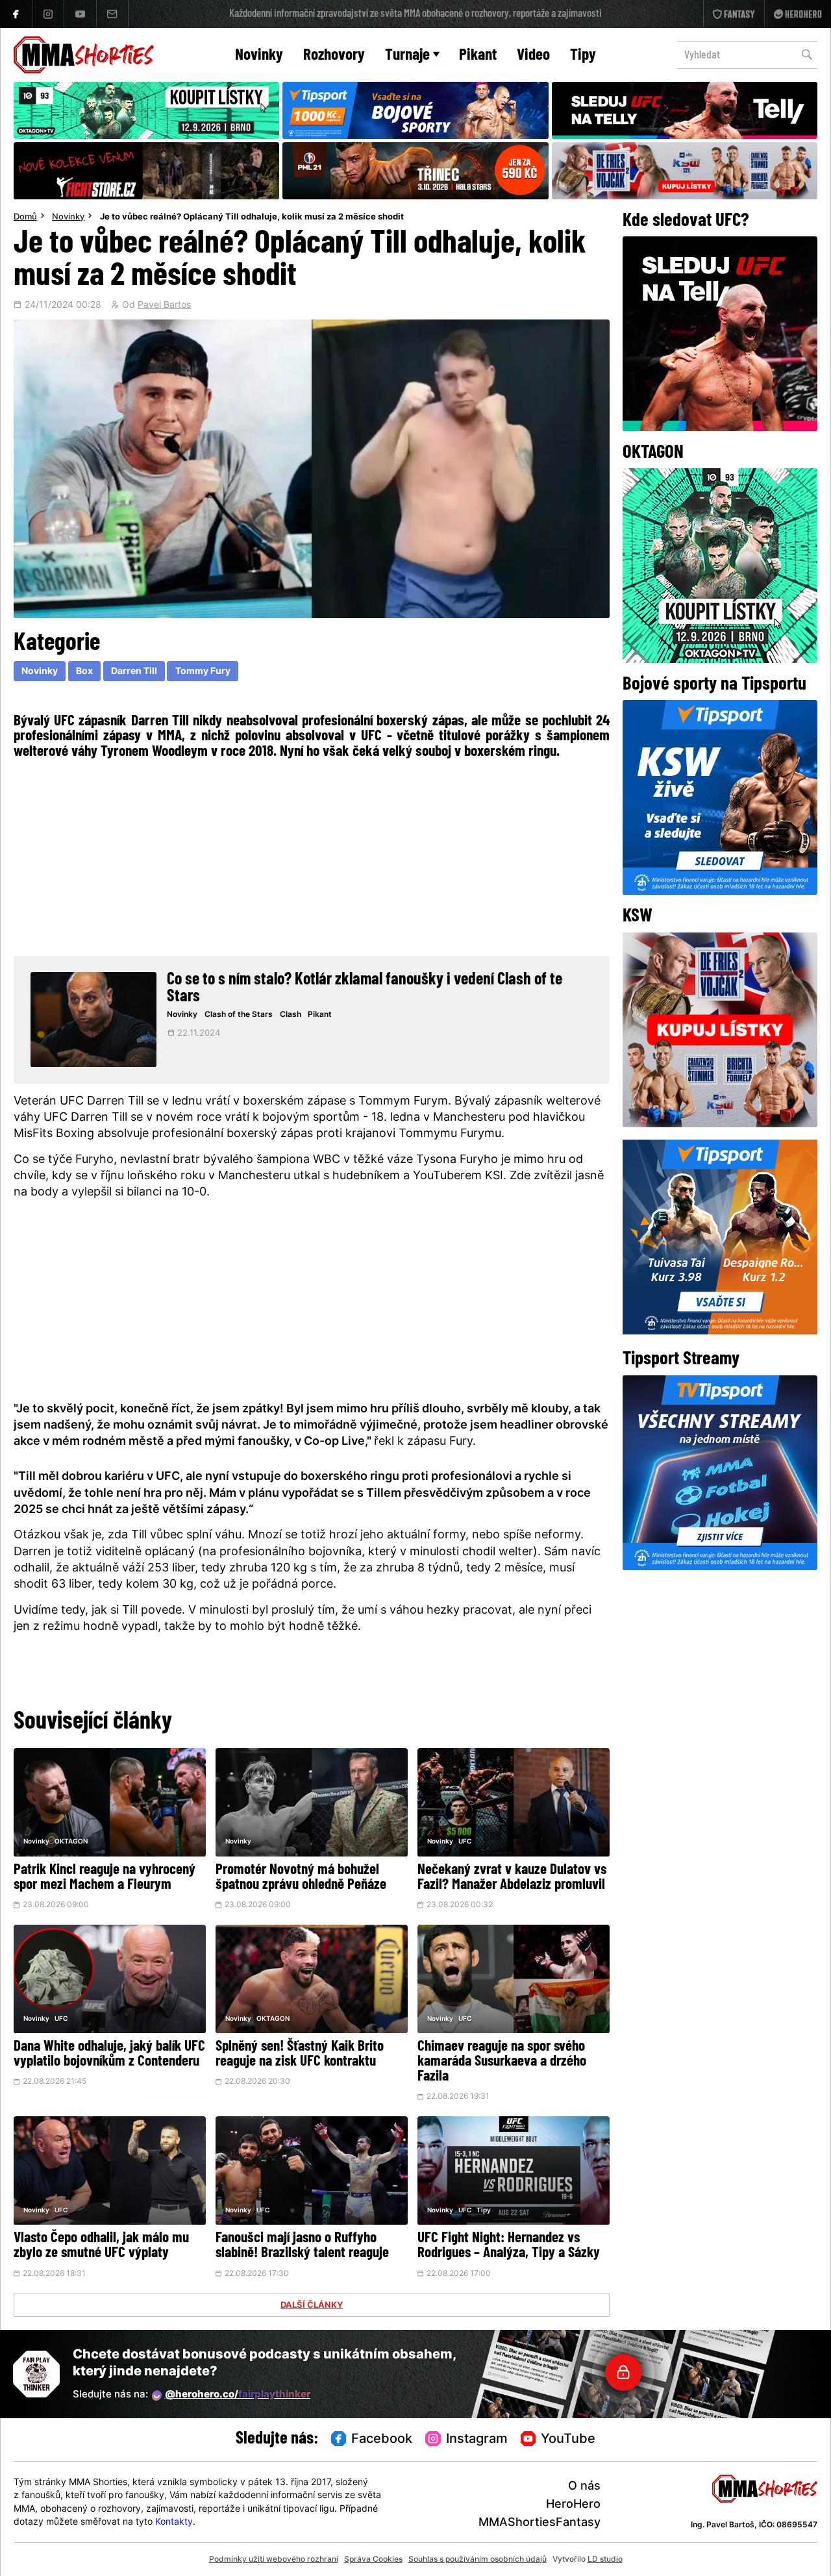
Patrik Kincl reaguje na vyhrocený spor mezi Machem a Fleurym (105, 1878)
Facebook (382, 2440)
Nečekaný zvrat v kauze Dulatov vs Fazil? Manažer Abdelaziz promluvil (512, 1878)
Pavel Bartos (164, 306)
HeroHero (573, 2505)
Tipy (583, 56)
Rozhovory (334, 56)
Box (84, 672)
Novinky (259, 56)
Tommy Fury (203, 672)
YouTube (568, 2440)
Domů (25, 218)
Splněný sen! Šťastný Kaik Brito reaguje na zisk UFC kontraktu (300, 2055)
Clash (291, 1015)
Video (533, 56)
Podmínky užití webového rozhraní (274, 2560)
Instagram (477, 2440)
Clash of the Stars (239, 1015)
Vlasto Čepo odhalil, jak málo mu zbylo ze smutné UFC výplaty (101, 2246)
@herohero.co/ (238, 2395)
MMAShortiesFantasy (540, 2523)
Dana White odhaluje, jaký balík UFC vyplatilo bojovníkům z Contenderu (109, 2055)
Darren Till (134, 672)
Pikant (478, 56)
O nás (584, 2487)
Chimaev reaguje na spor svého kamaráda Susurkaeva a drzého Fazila (502, 2062)
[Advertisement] (312, 855)
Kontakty (174, 2522)
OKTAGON (71, 1842)
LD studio (605, 2560)
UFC (465, 1842)
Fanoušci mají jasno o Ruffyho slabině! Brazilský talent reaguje (302, 2246)
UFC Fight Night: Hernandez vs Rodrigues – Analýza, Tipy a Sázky (509, 2246)
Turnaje (407, 56)
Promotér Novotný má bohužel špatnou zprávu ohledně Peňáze (301, 1878)
